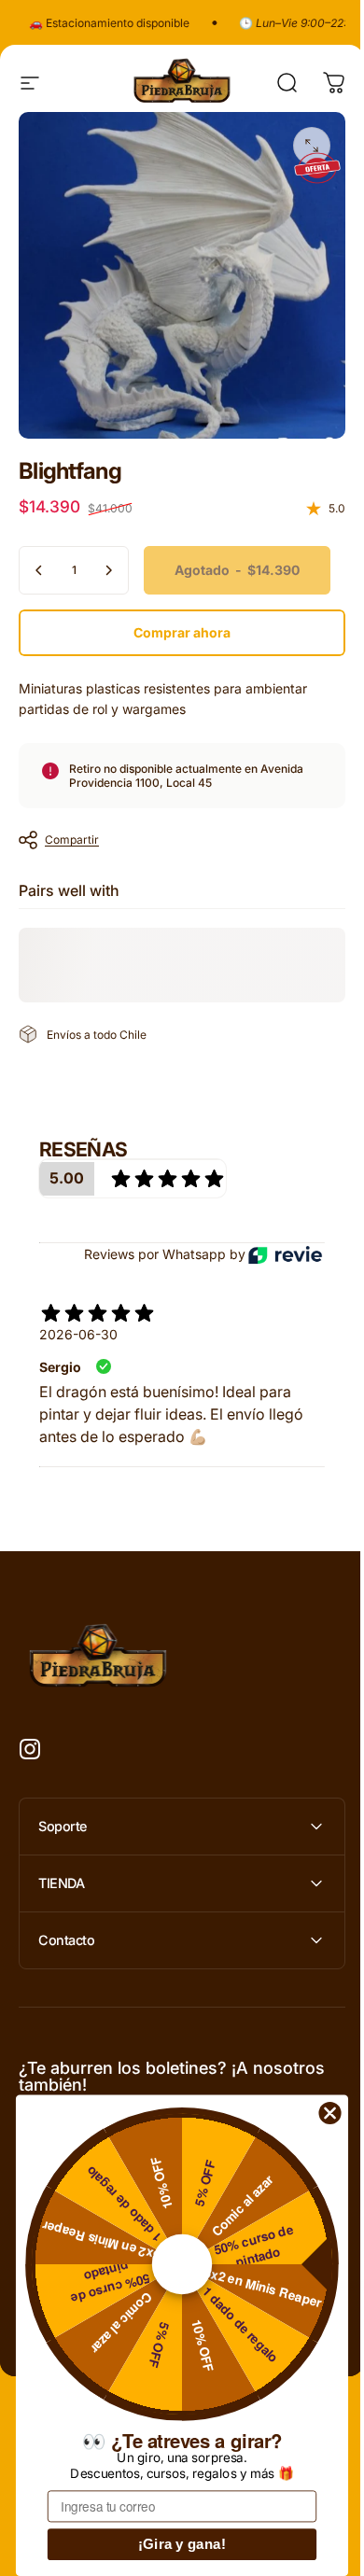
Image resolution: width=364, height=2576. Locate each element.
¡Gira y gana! (182, 2545)
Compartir (72, 840)
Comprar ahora (182, 632)
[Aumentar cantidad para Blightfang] (108, 570)
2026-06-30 (78, 1334)
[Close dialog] (330, 2113)
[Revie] (285, 1256)
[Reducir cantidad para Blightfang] (39, 570)
